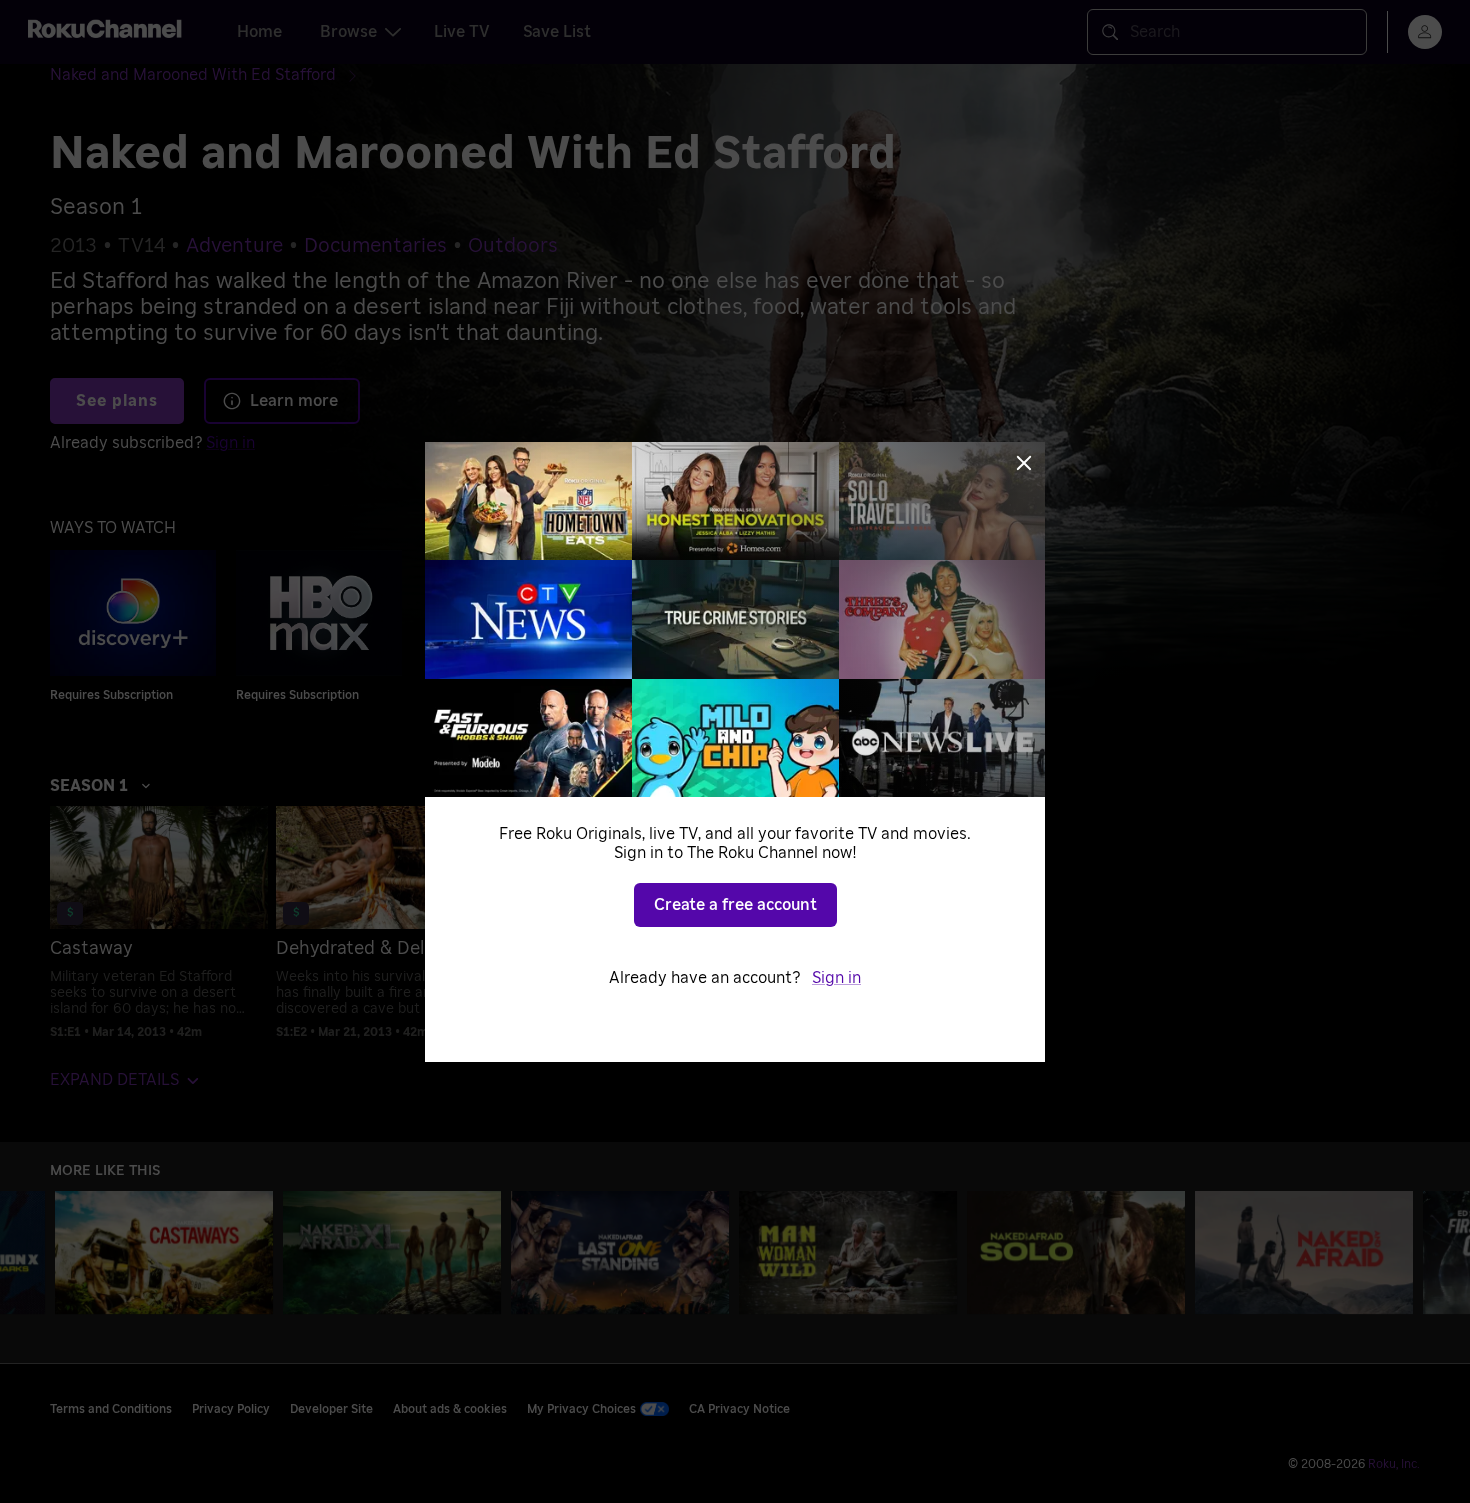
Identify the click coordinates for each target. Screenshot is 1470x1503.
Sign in (836, 978)
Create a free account (735, 905)
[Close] (1024, 463)
